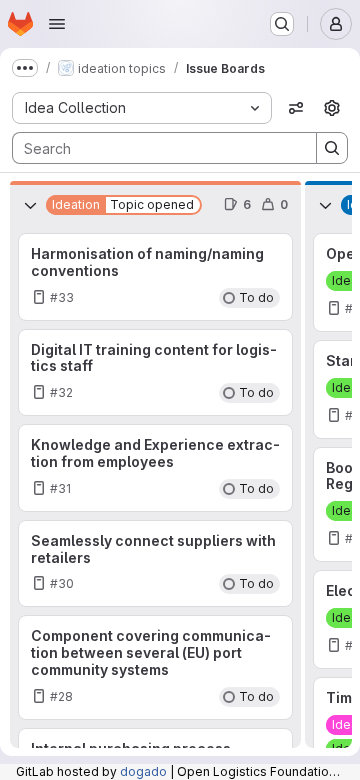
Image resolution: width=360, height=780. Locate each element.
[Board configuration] (332, 108)
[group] (155, 488)
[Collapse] (30, 205)
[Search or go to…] (282, 24)
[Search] (332, 148)
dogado (143, 771)
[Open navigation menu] (57, 24)
